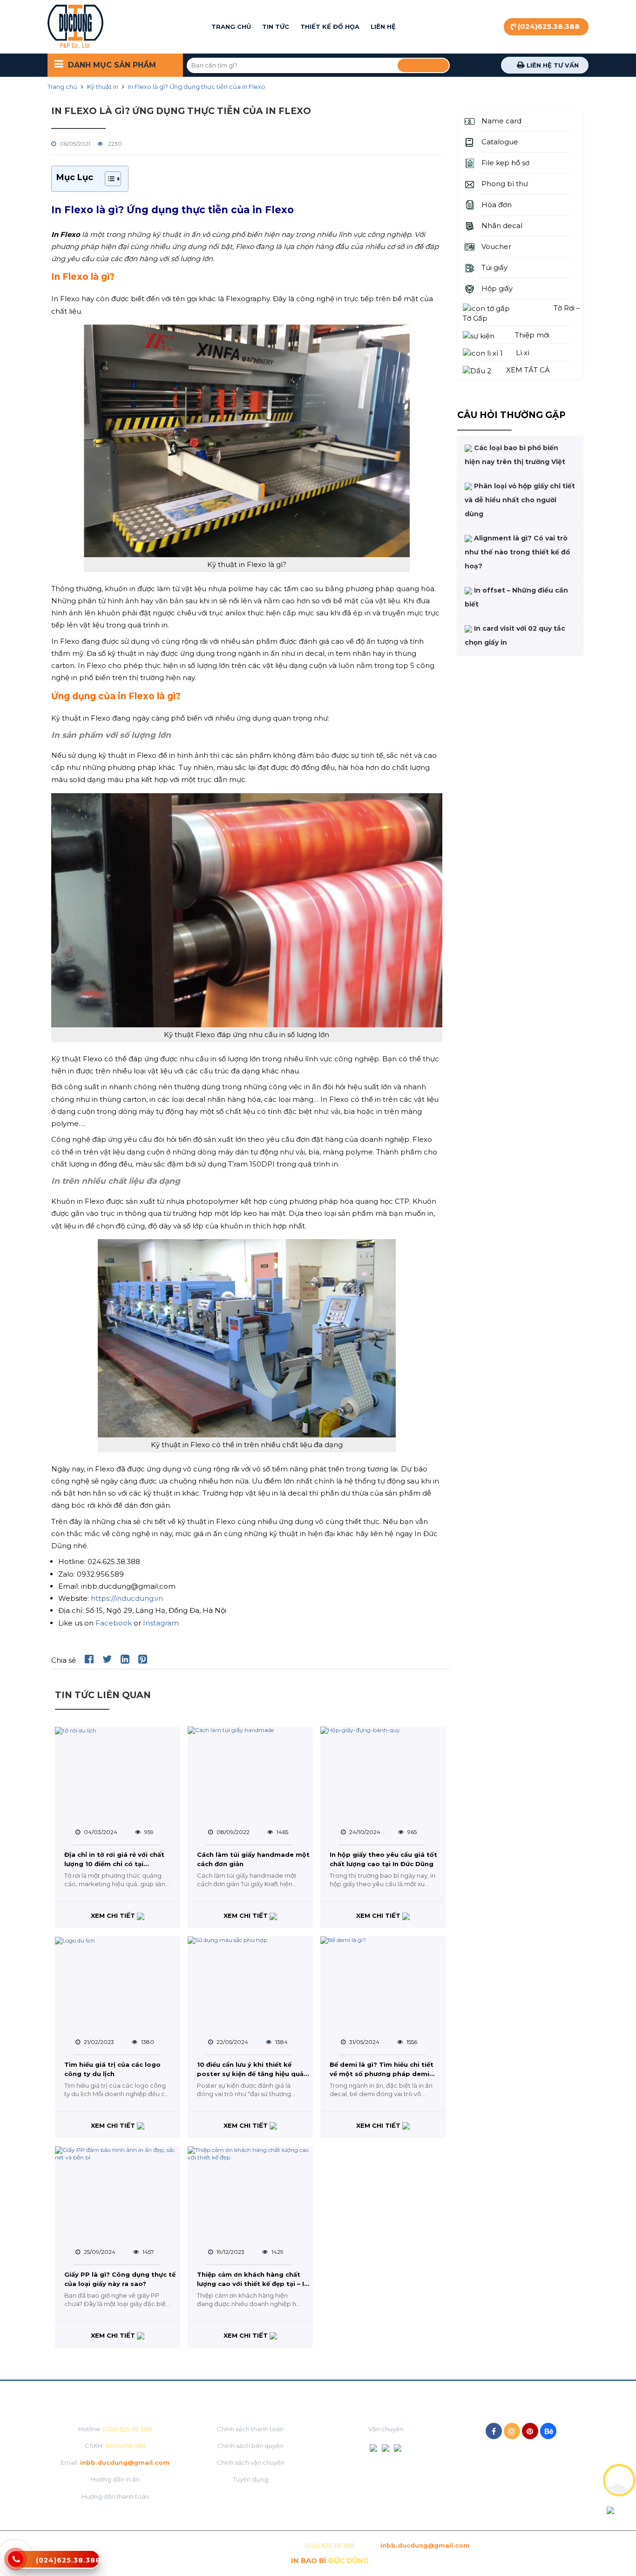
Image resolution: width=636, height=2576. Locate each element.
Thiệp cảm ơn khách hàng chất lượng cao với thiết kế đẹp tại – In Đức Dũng (253, 2280)
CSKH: (115, 2446)
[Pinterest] (530, 2431)
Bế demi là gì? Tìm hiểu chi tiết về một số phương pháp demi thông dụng (382, 2070)
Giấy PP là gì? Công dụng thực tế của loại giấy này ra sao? (120, 2279)
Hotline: (115, 2429)
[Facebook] (494, 2431)
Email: (115, 2462)
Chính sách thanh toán (250, 2429)
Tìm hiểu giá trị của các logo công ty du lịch (112, 2069)
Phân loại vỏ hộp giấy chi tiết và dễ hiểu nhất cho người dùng (520, 500)
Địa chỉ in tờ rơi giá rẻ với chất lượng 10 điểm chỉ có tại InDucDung (114, 1861)
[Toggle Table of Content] (108, 179)
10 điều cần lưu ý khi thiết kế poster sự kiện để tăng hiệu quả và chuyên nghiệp (250, 2070)
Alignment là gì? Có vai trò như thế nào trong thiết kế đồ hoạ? (517, 552)
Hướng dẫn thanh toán (115, 2496)
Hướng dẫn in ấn (115, 2479)
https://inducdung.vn (127, 1598)
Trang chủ (231, 27)
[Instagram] (512, 2431)
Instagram (161, 1623)
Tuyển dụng (250, 2479)
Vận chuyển (386, 2429)
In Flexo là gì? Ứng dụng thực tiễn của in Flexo (197, 87)
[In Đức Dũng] (75, 27)
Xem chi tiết (114, 1915)
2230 (114, 144)
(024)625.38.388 (549, 26)
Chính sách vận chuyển (250, 2462)
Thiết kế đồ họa (330, 27)
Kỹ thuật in (103, 87)
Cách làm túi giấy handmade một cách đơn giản (253, 1859)
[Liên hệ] (16, 2564)
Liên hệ (383, 27)
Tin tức (276, 27)
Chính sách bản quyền (250, 2446)
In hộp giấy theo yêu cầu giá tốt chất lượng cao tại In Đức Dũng (383, 1859)
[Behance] (548, 2431)
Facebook (115, 1623)
